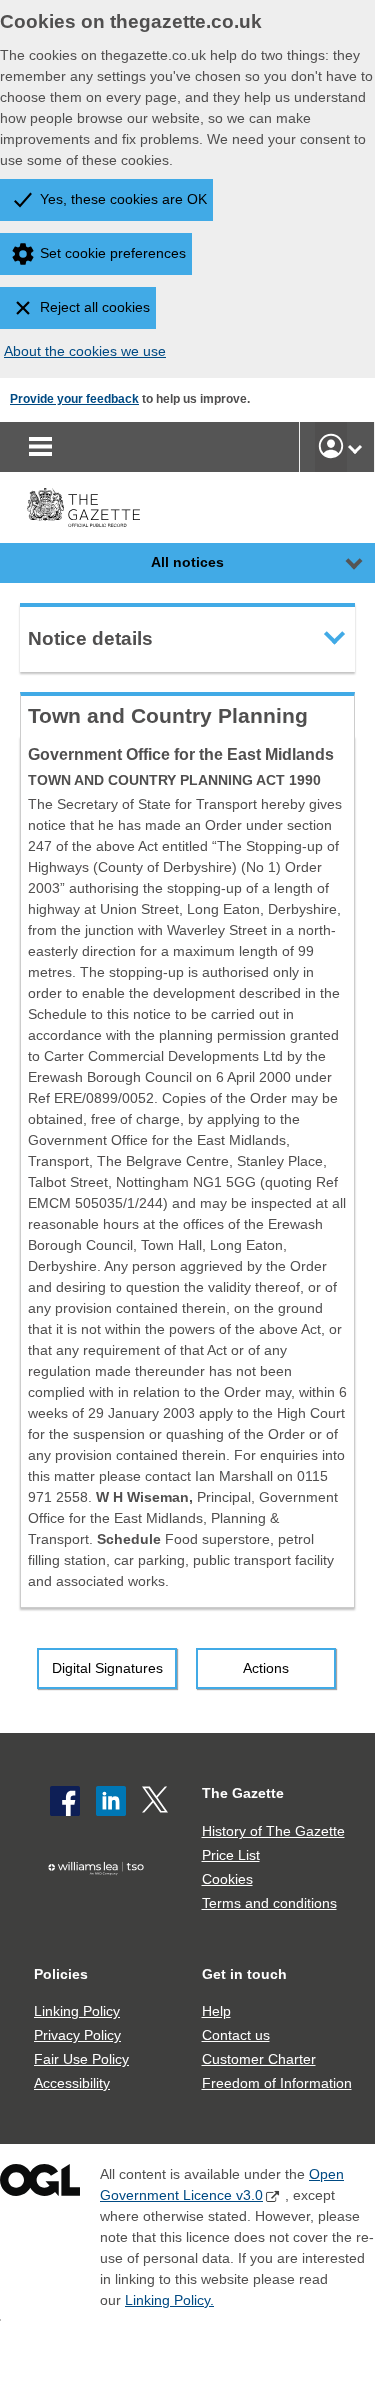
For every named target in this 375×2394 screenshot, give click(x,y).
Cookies (227, 1879)
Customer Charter (259, 2059)
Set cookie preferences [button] (113, 253)
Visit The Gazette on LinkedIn (111, 1801)
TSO (101, 1899)
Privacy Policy (77, 2035)
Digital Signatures (107, 1668)
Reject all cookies (95, 307)
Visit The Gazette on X (157, 1801)
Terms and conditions (269, 1903)
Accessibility (72, 2083)
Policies (61, 1974)
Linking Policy (77, 2011)
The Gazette (243, 1793)
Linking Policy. (169, 2300)
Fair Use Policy (81, 2059)
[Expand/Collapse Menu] (339, 563)
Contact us (236, 2035)
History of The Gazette (273, 1831)
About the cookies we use (85, 351)
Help (216, 2011)
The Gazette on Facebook (65, 1801)
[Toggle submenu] (355, 447)
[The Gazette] (83, 507)
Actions (266, 1668)
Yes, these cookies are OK (123, 199)
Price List (231, 1855)
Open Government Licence (40, 2184)
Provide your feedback (74, 399)
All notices (187, 562)
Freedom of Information (277, 2083)
